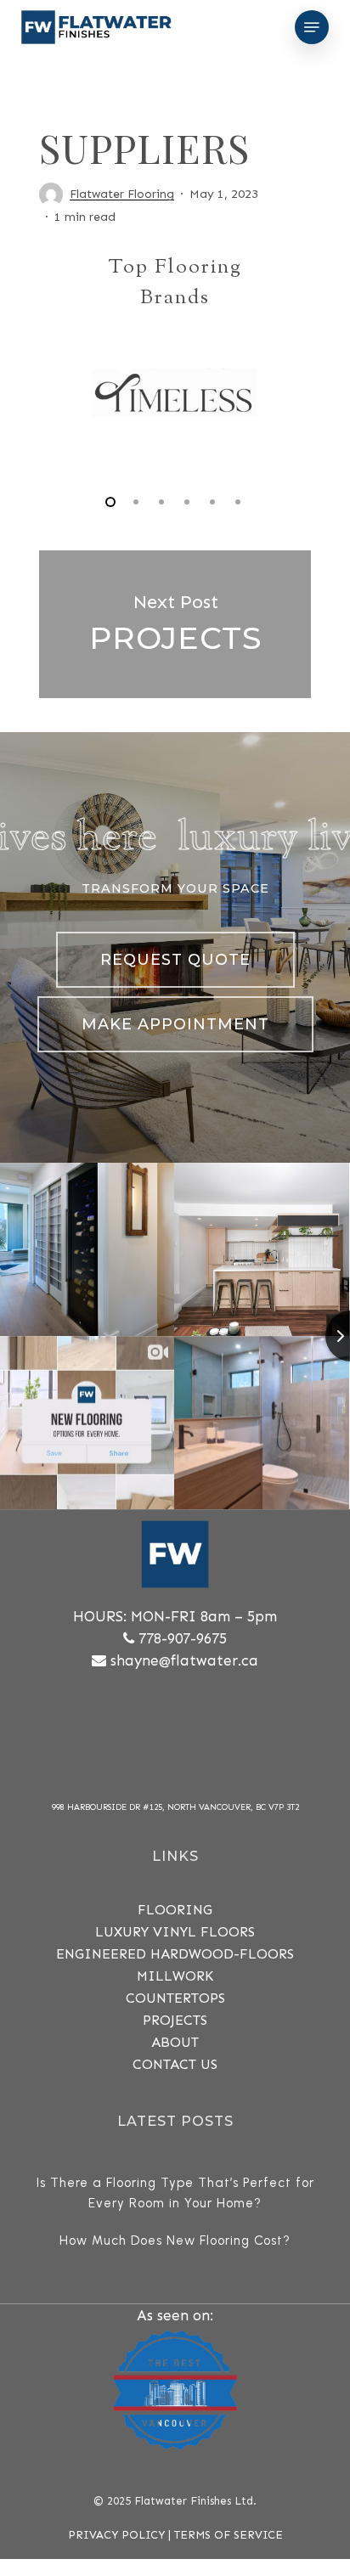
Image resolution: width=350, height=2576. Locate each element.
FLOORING (175, 1910)
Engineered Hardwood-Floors (175, 1954)
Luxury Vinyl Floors (175, 1932)
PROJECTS (175, 2020)
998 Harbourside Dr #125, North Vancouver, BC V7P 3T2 (175, 1807)
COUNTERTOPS (175, 1998)
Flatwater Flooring (122, 194)
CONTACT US (175, 2064)
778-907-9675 (183, 1638)
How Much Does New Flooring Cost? (175, 2241)
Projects (175, 624)
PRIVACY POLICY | (121, 2535)
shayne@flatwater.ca (184, 1660)
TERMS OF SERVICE (229, 2535)
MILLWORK (175, 1976)
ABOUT (175, 2042)
